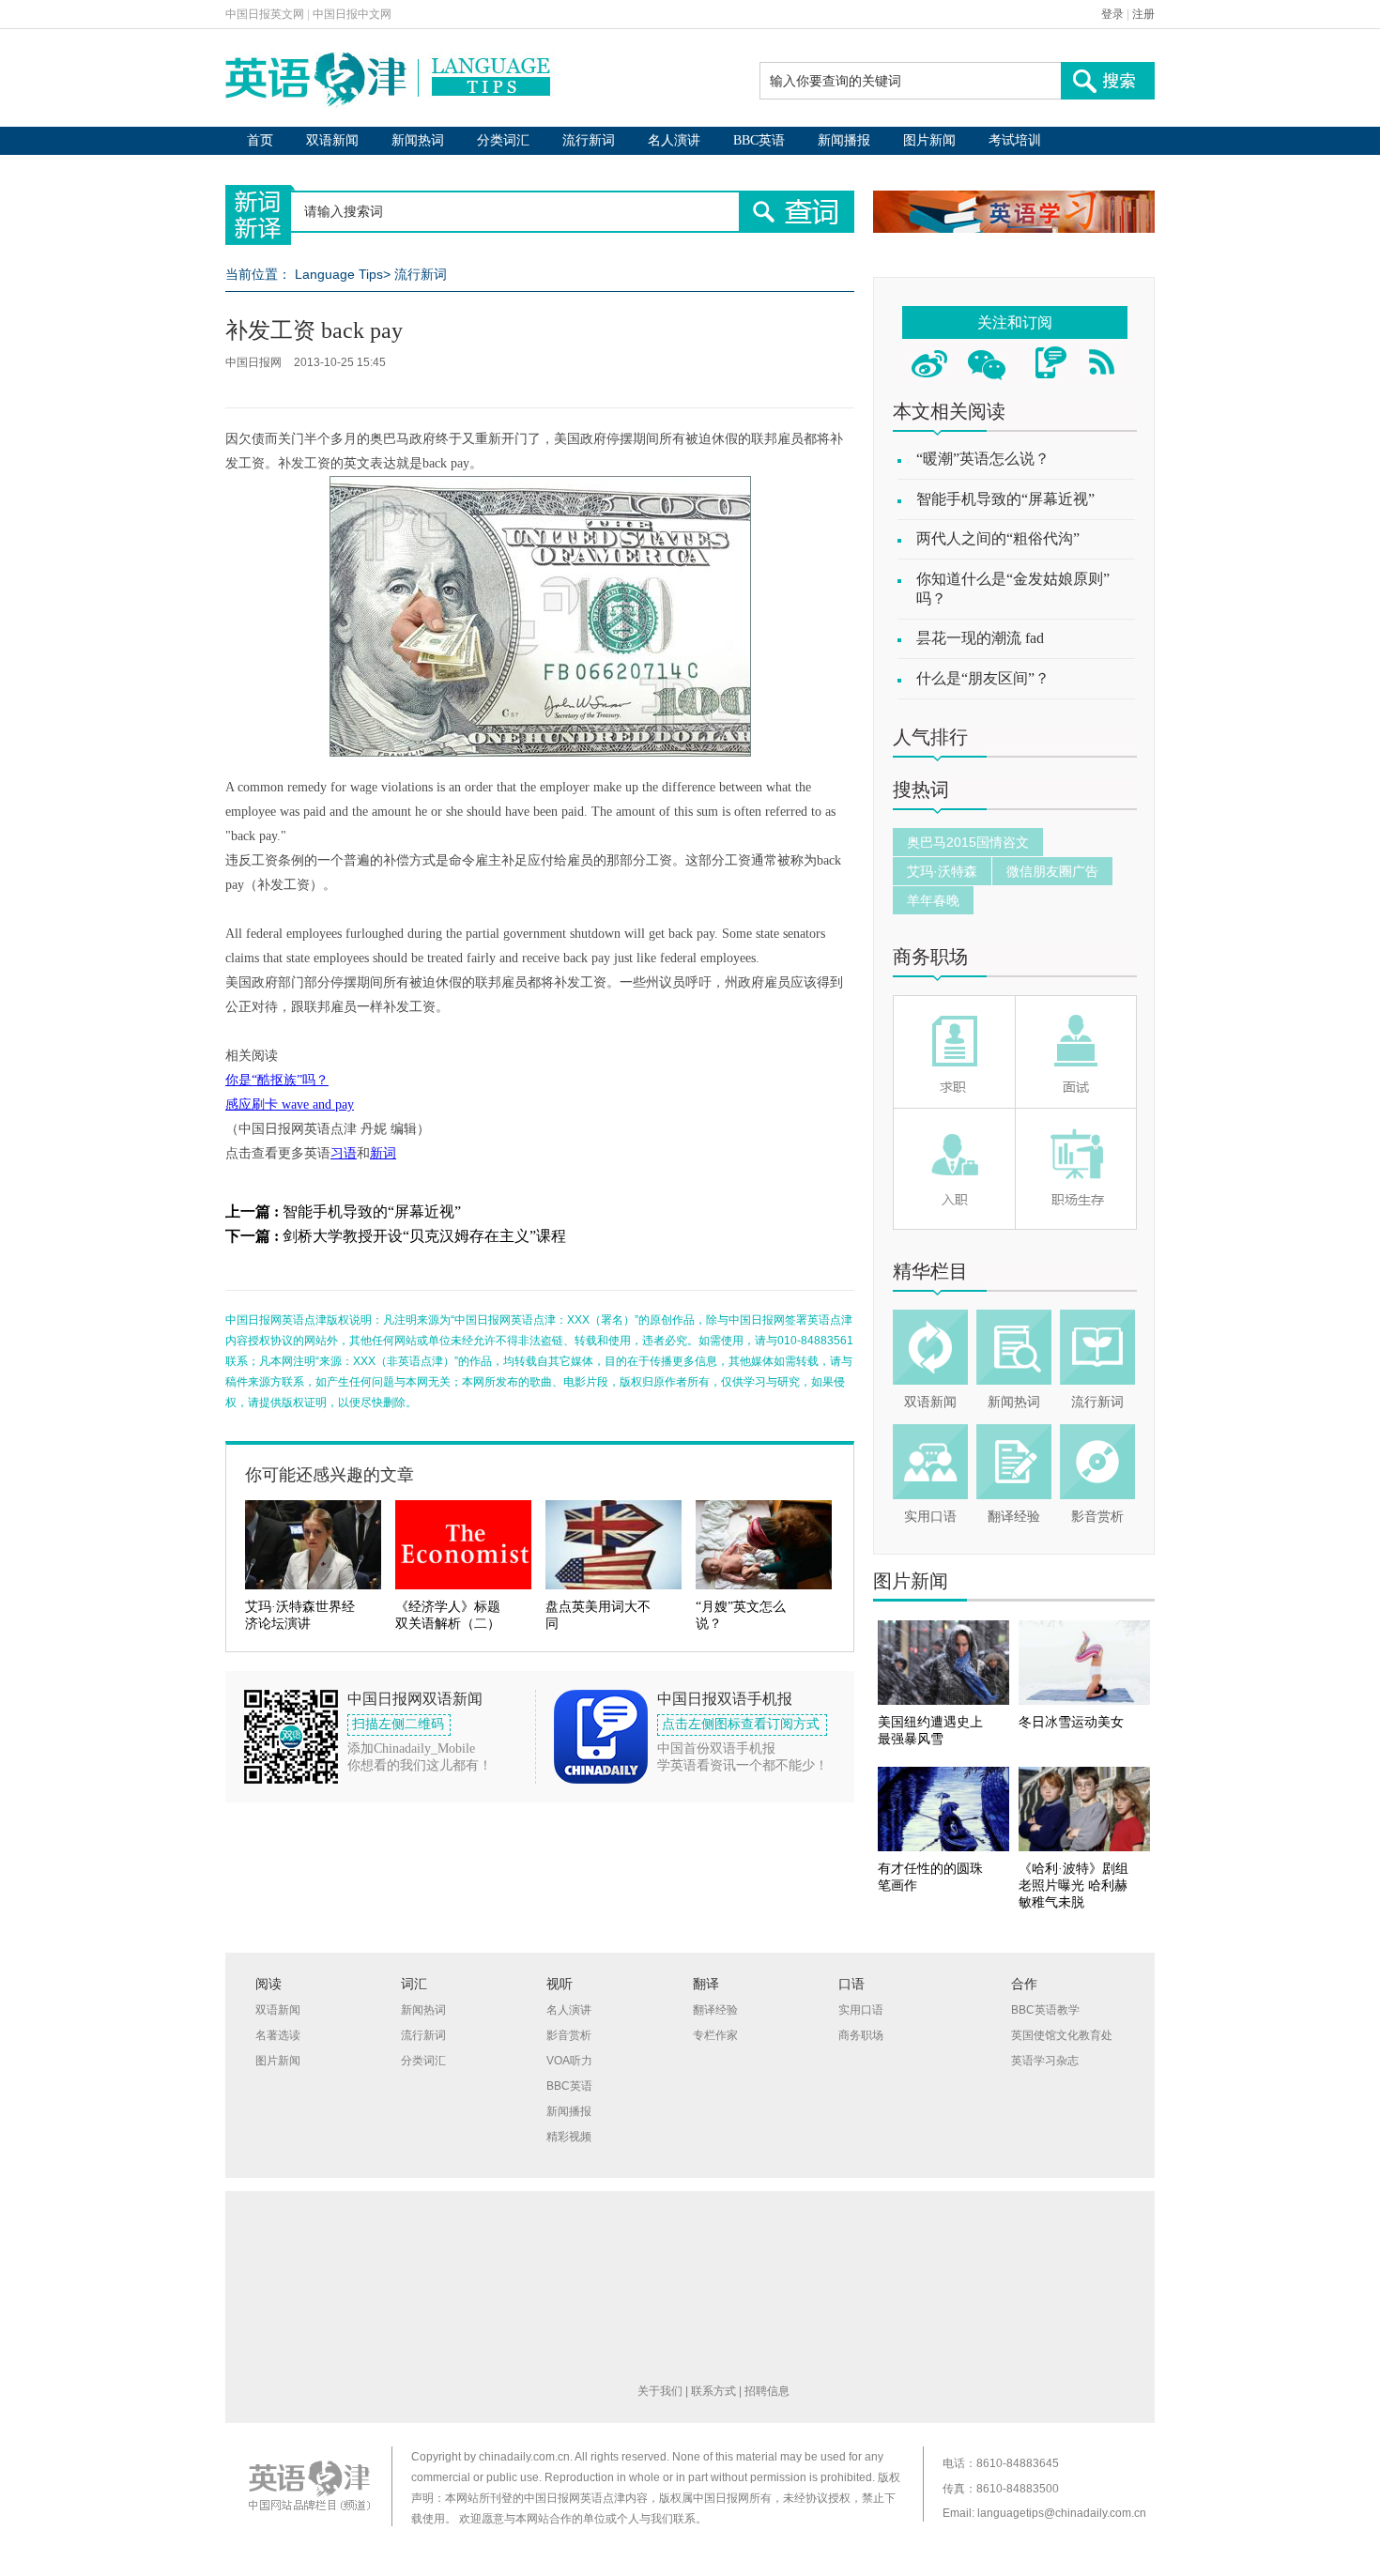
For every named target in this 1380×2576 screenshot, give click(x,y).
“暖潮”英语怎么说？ (983, 459)
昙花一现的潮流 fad (980, 638)
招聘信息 (767, 2391)
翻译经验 (1014, 1517)
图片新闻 (929, 140)
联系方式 (713, 2391)
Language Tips (339, 274)
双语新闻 (332, 140)
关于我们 (660, 2391)
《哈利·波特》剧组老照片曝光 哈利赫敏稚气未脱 (1073, 1886)
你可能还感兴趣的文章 (330, 1475)
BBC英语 (759, 140)
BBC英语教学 (1045, 2010)
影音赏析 (1097, 1517)
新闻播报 (844, 140)
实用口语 (930, 1517)
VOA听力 (569, 2061)
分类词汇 (503, 140)
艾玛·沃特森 (942, 871)
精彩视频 (569, 2137)
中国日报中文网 (352, 14)
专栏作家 (715, 2035)
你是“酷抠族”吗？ (277, 1080)
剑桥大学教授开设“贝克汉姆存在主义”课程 (424, 1236)
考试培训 (1015, 140)
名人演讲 (674, 140)
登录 (1112, 14)
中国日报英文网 (265, 14)
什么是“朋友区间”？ (983, 678)
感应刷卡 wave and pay (290, 1104)
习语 (344, 1153)
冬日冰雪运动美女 (1071, 1722)
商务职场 (930, 957)
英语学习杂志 (1045, 2061)
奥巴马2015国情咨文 (968, 842)
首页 (260, 140)
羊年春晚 (933, 900)
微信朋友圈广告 (1052, 871)
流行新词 (589, 140)
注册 (1143, 14)
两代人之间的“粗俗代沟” (998, 538)
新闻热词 (418, 140)
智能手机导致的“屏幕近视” (372, 1211)
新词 (383, 1153)
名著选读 (278, 2035)
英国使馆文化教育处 (1062, 2035)
